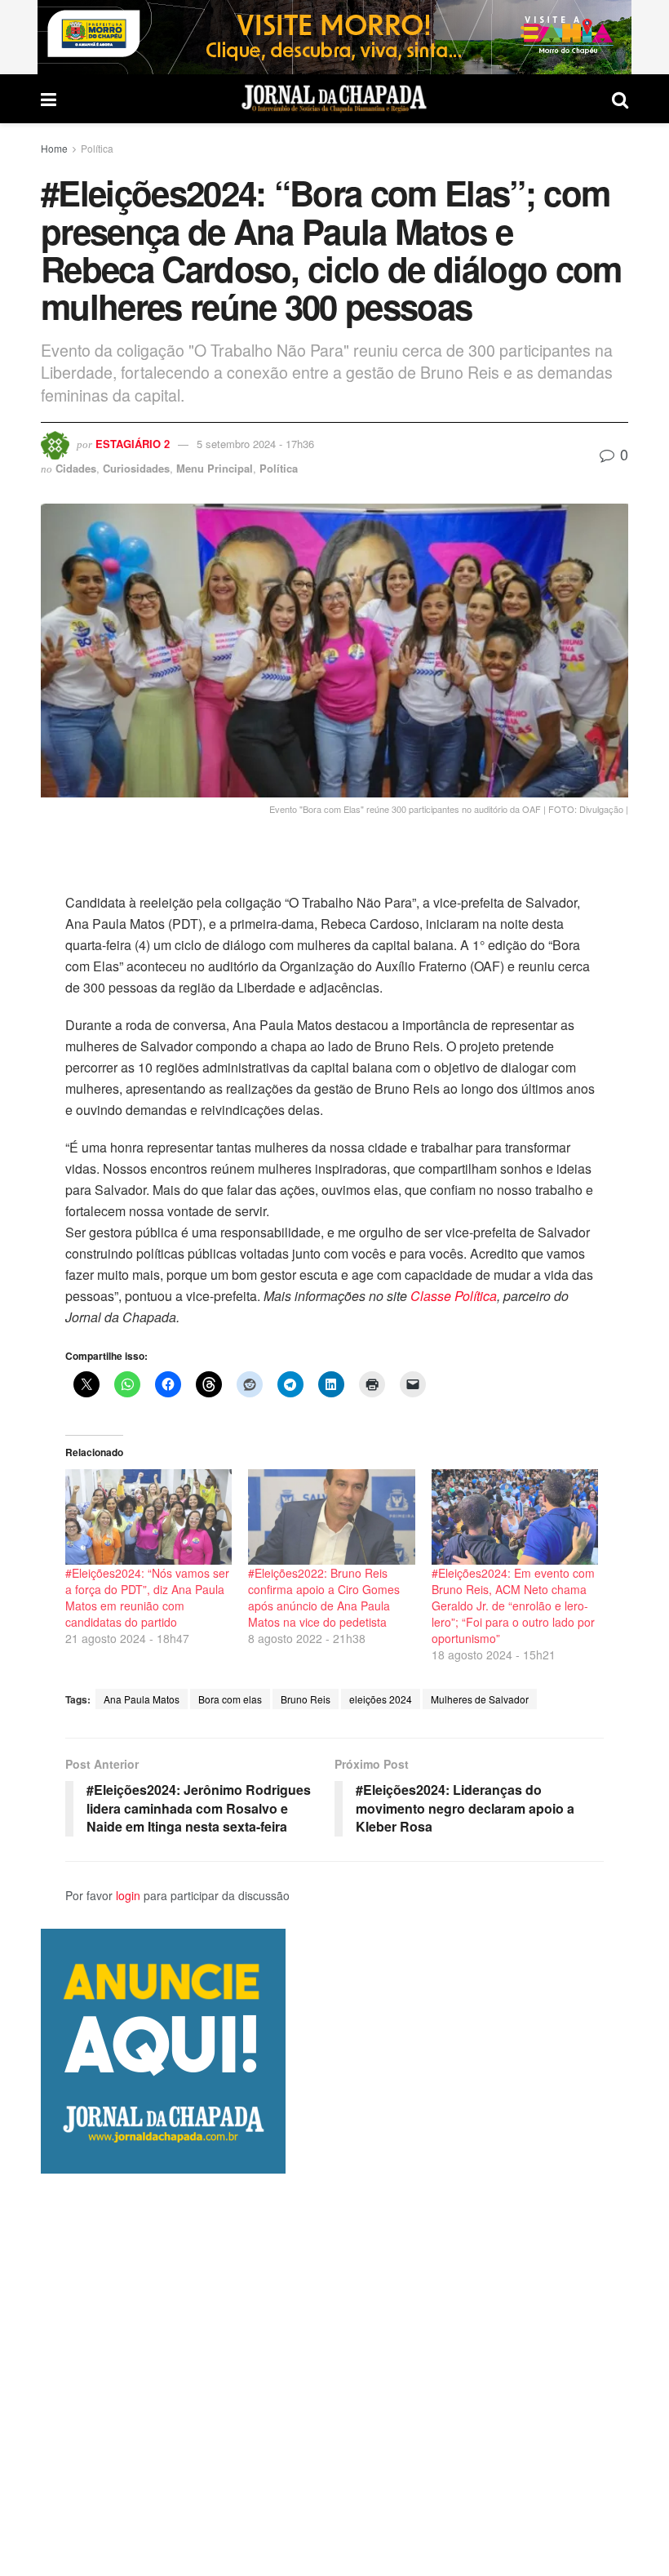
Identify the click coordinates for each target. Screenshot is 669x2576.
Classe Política (454, 1296)
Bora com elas (230, 1699)
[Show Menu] (49, 99)
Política (97, 148)
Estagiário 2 (133, 444)
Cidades (76, 468)
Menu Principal (215, 468)
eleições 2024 (381, 1699)
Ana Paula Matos (142, 1699)
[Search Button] (620, 99)
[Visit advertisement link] (334, 37)
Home (54, 148)
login (128, 1895)
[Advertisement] (334, 2374)
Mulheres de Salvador (480, 1699)
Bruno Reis (306, 1699)
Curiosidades (136, 468)
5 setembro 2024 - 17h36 (255, 444)
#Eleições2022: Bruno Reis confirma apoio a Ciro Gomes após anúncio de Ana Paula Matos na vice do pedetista (324, 1597)
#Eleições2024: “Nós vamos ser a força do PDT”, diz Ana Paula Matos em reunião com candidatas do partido (147, 1597)
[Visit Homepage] (334, 99)
